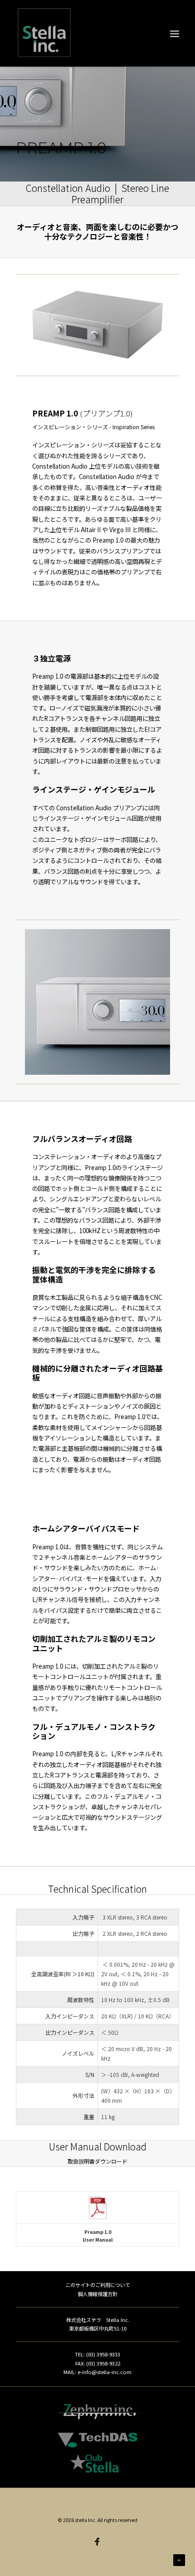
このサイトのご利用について (98, 2285)
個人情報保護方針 (97, 2294)
